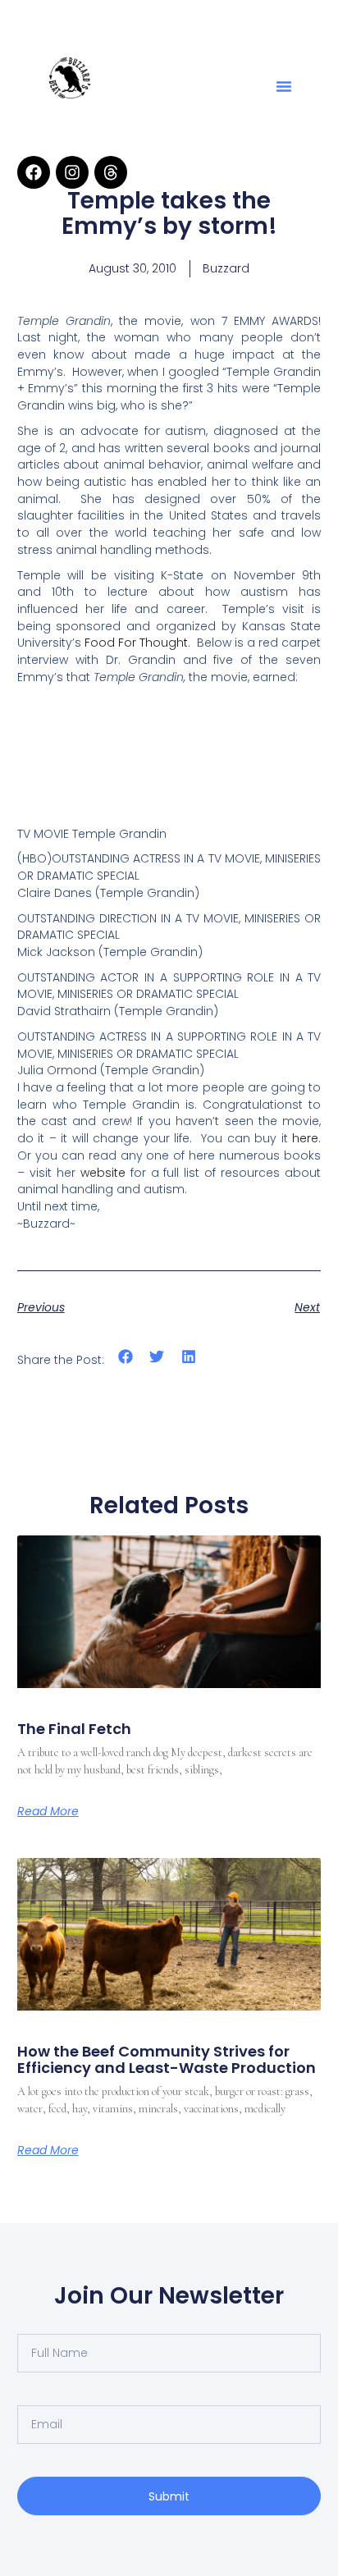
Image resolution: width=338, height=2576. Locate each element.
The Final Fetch (74, 1729)
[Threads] (111, 172)
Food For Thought (136, 643)
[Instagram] (72, 172)
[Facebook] (34, 172)
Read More (48, 1811)
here (305, 1138)
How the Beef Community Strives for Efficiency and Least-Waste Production (167, 2059)
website (103, 1173)
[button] (284, 86)
